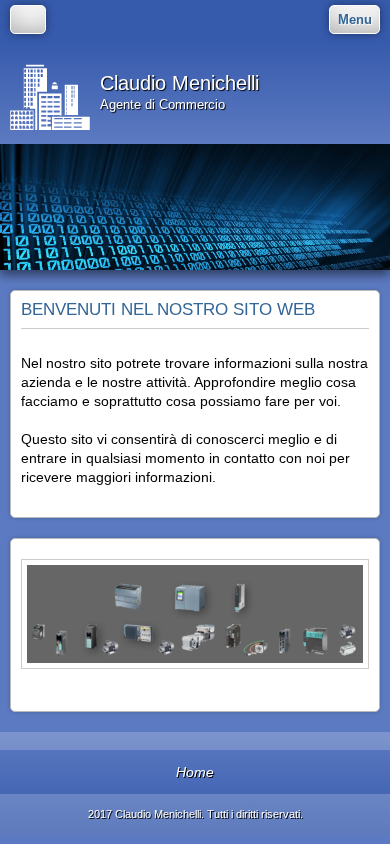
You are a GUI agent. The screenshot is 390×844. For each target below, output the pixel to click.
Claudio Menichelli (179, 83)
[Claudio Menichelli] (50, 92)
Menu (355, 19)
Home (195, 772)
